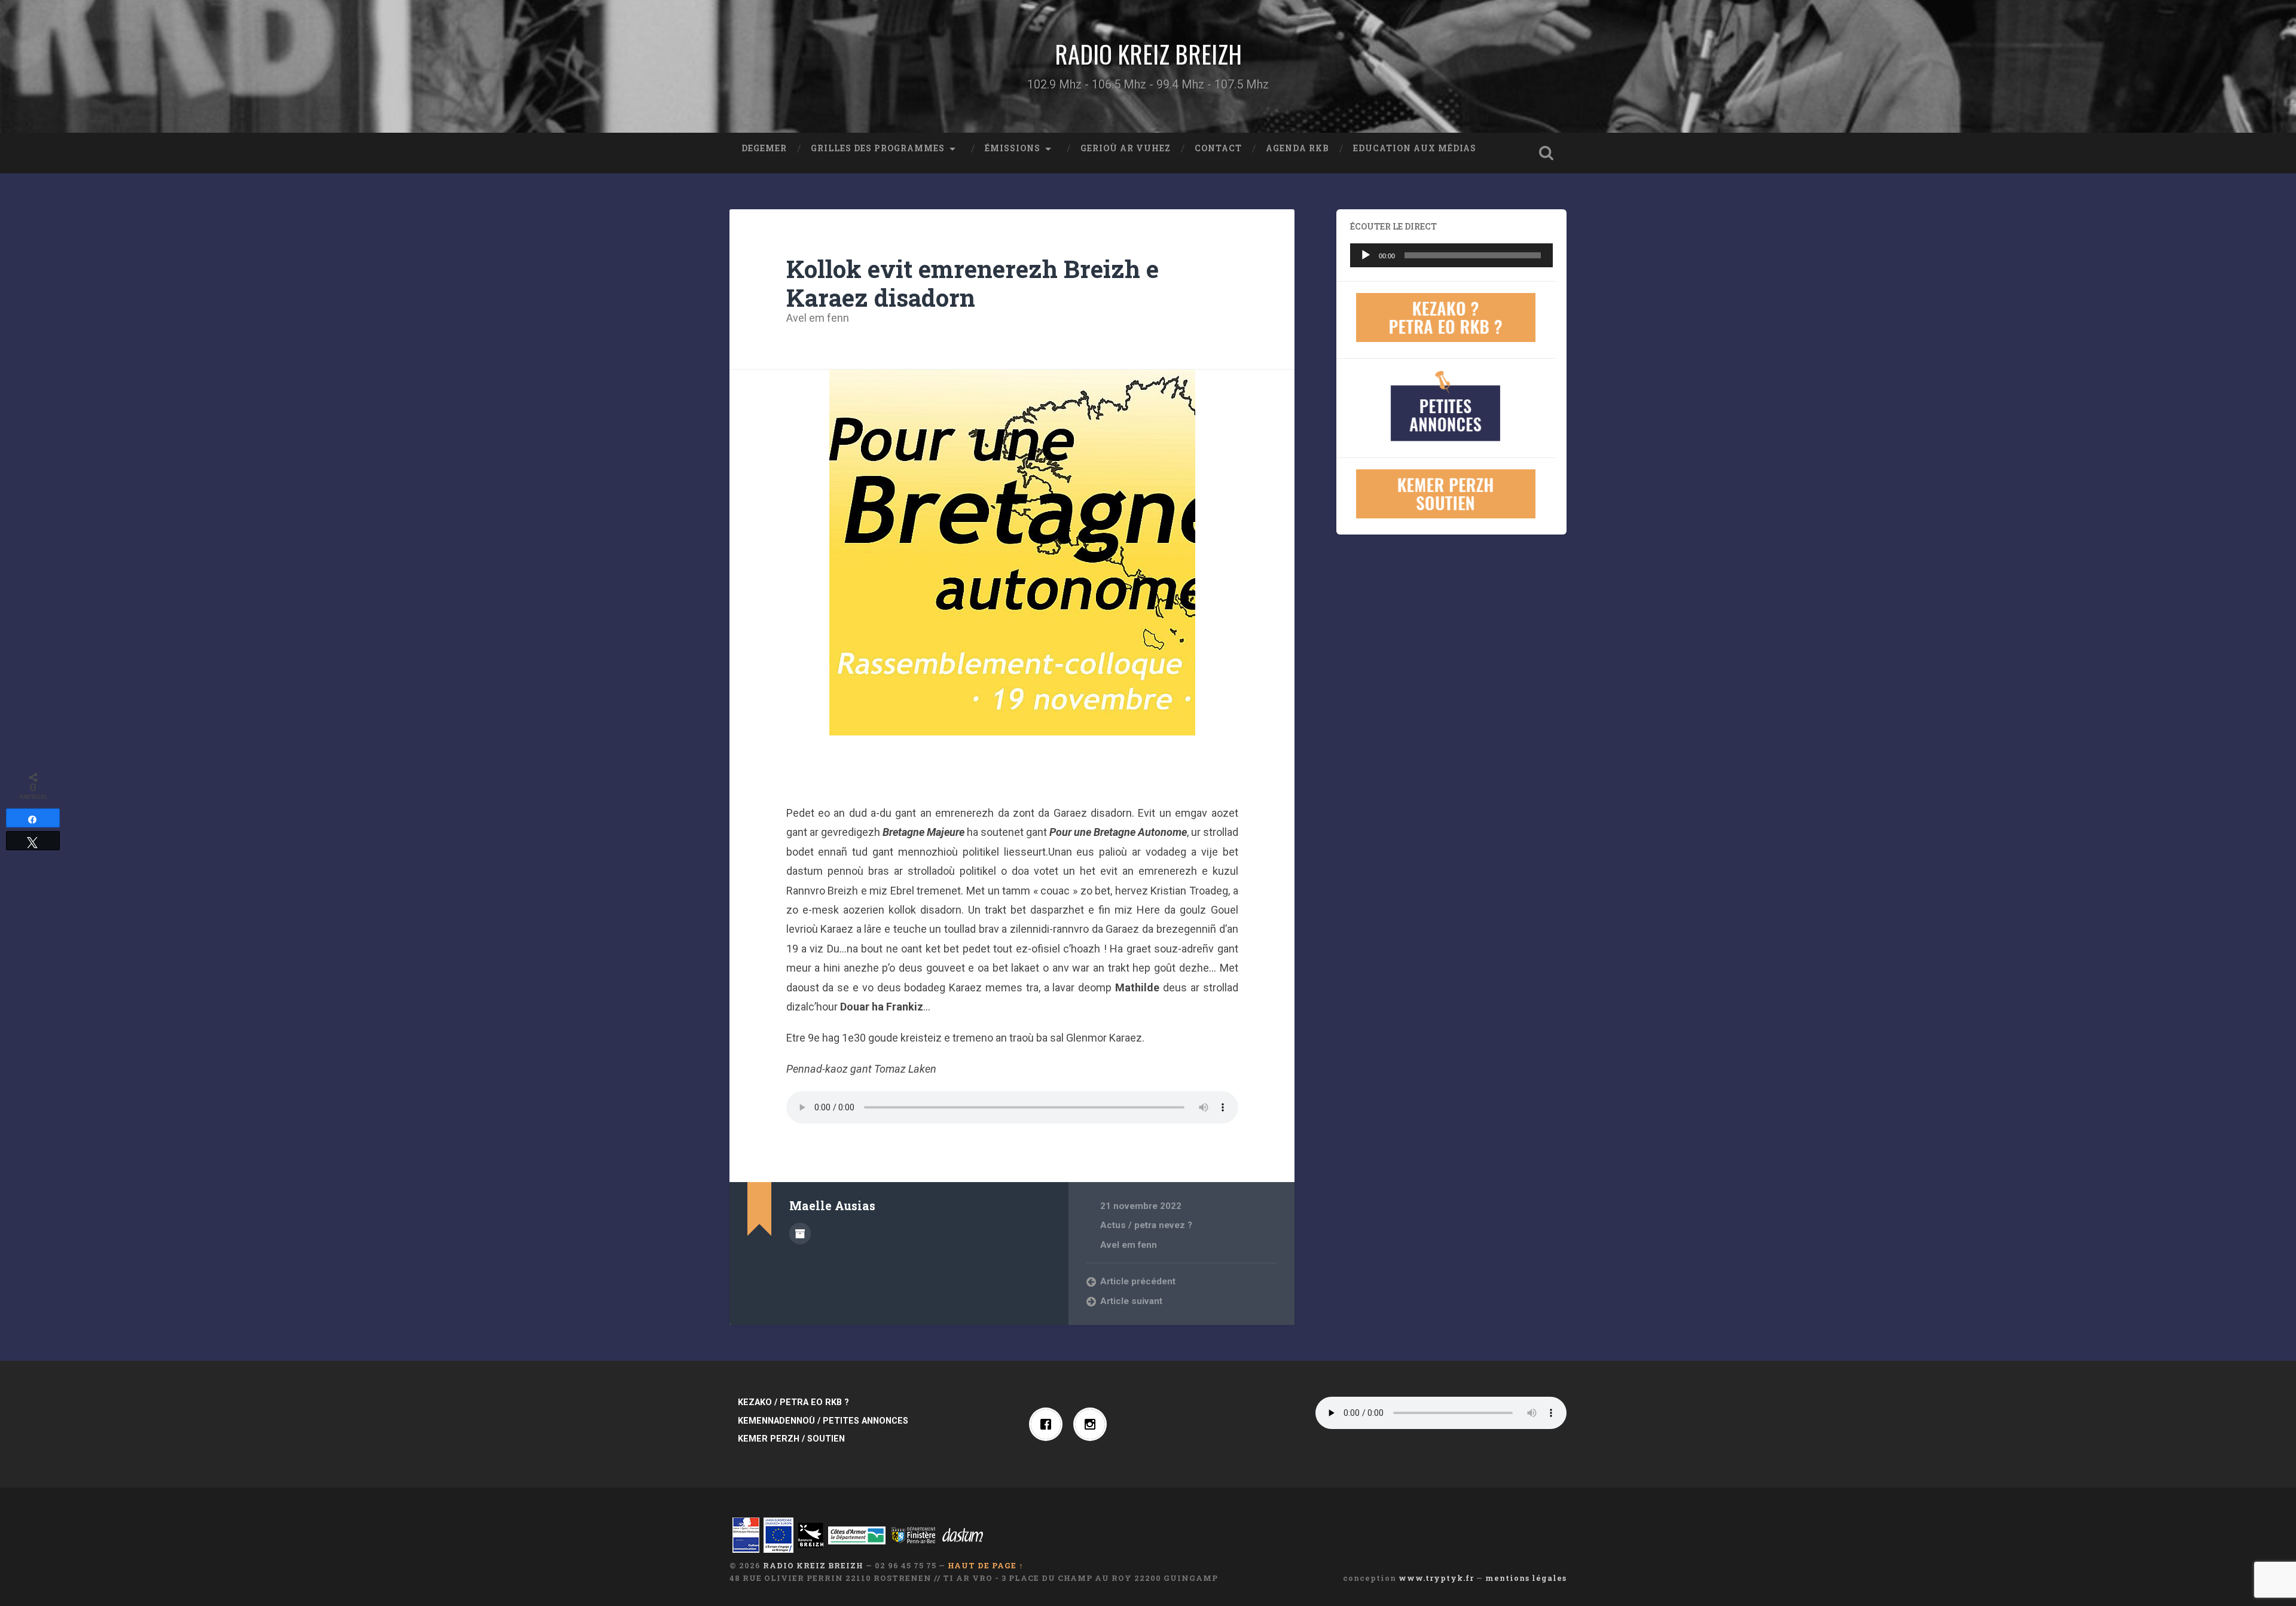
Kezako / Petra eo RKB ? (793, 1402)
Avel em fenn (818, 318)
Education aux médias (1415, 148)
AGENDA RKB (1297, 148)
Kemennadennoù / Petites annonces (823, 1421)
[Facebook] (1049, 1424)
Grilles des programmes (878, 148)
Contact (1218, 148)
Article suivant (1131, 1301)
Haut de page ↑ (986, 1565)
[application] (1451, 255)
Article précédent (1138, 1281)
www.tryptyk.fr (1436, 1578)
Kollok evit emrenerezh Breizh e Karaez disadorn (973, 283)
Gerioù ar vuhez (1126, 148)
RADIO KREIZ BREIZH (1148, 54)
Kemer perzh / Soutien (791, 1439)
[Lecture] (1366, 255)
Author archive (800, 1233)
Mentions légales (1526, 1578)
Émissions (1013, 148)
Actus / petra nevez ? (1146, 1225)
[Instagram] (1093, 1424)
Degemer (764, 148)
